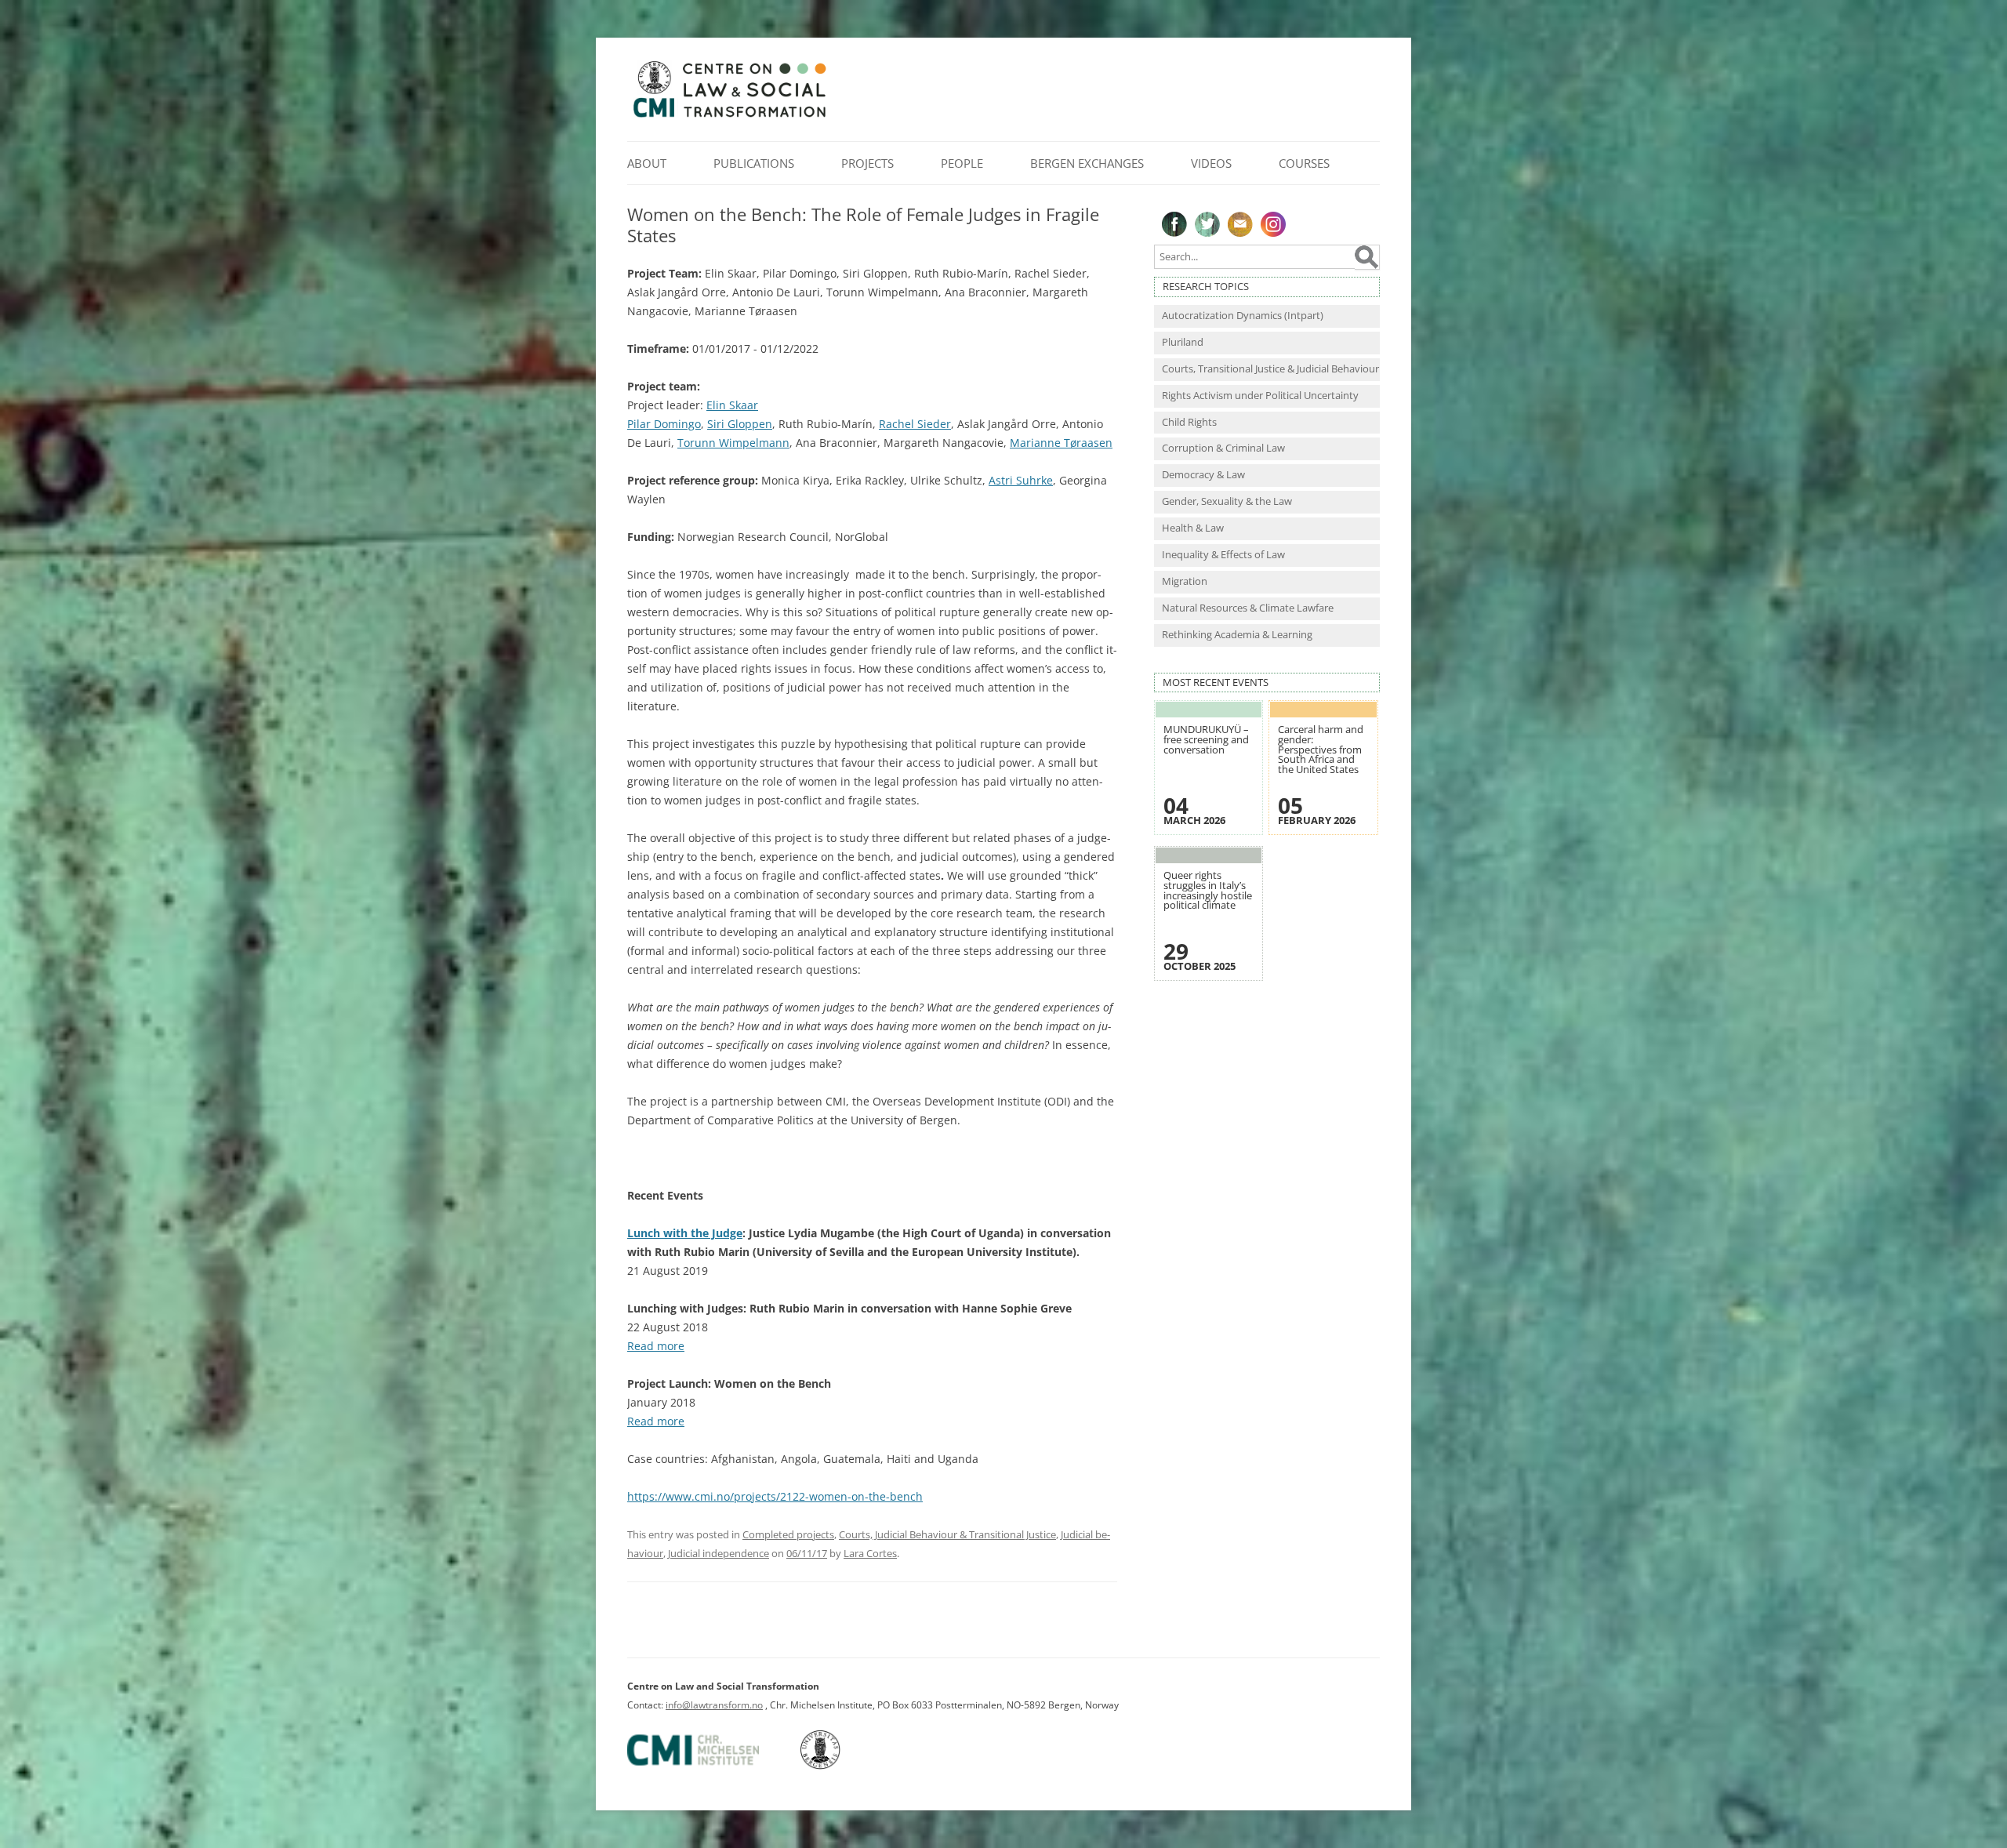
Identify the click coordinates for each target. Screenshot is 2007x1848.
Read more (656, 1346)
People (962, 163)
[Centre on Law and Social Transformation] (729, 116)
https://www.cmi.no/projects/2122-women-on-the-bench (775, 1496)
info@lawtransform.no (714, 1705)
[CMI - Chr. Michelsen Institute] (713, 1766)
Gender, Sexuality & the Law (1227, 501)
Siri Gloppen (740, 424)
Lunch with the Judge (685, 1233)
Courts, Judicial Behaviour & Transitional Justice (947, 1534)
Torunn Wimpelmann (733, 443)
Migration (1185, 581)
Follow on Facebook (1174, 224)
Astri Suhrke (1021, 480)
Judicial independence (719, 1553)
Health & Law (1193, 528)
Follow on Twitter (1207, 224)
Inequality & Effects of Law (1223, 555)
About (647, 163)
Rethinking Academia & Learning (1237, 635)
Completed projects (788, 1534)
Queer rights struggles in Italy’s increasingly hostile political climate (1208, 890)
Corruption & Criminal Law (1223, 448)
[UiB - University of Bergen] (840, 1766)
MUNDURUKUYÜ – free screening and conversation (1206, 739)
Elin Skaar (732, 405)
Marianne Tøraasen (1061, 443)
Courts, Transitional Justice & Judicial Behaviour (1270, 369)
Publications (754, 163)
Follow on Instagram (1273, 224)
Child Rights (1189, 422)
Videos (1211, 163)
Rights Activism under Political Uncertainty (1260, 396)
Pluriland (1183, 342)
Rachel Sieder (915, 424)
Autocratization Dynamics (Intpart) (1243, 316)
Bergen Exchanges (1087, 163)
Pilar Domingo (664, 424)
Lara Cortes (870, 1553)
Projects (867, 163)
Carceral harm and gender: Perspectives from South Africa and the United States (1321, 749)
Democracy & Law (1203, 475)
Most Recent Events (1216, 683)
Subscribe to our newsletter (1240, 224)
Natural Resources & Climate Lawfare (1248, 608)
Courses (1304, 163)
